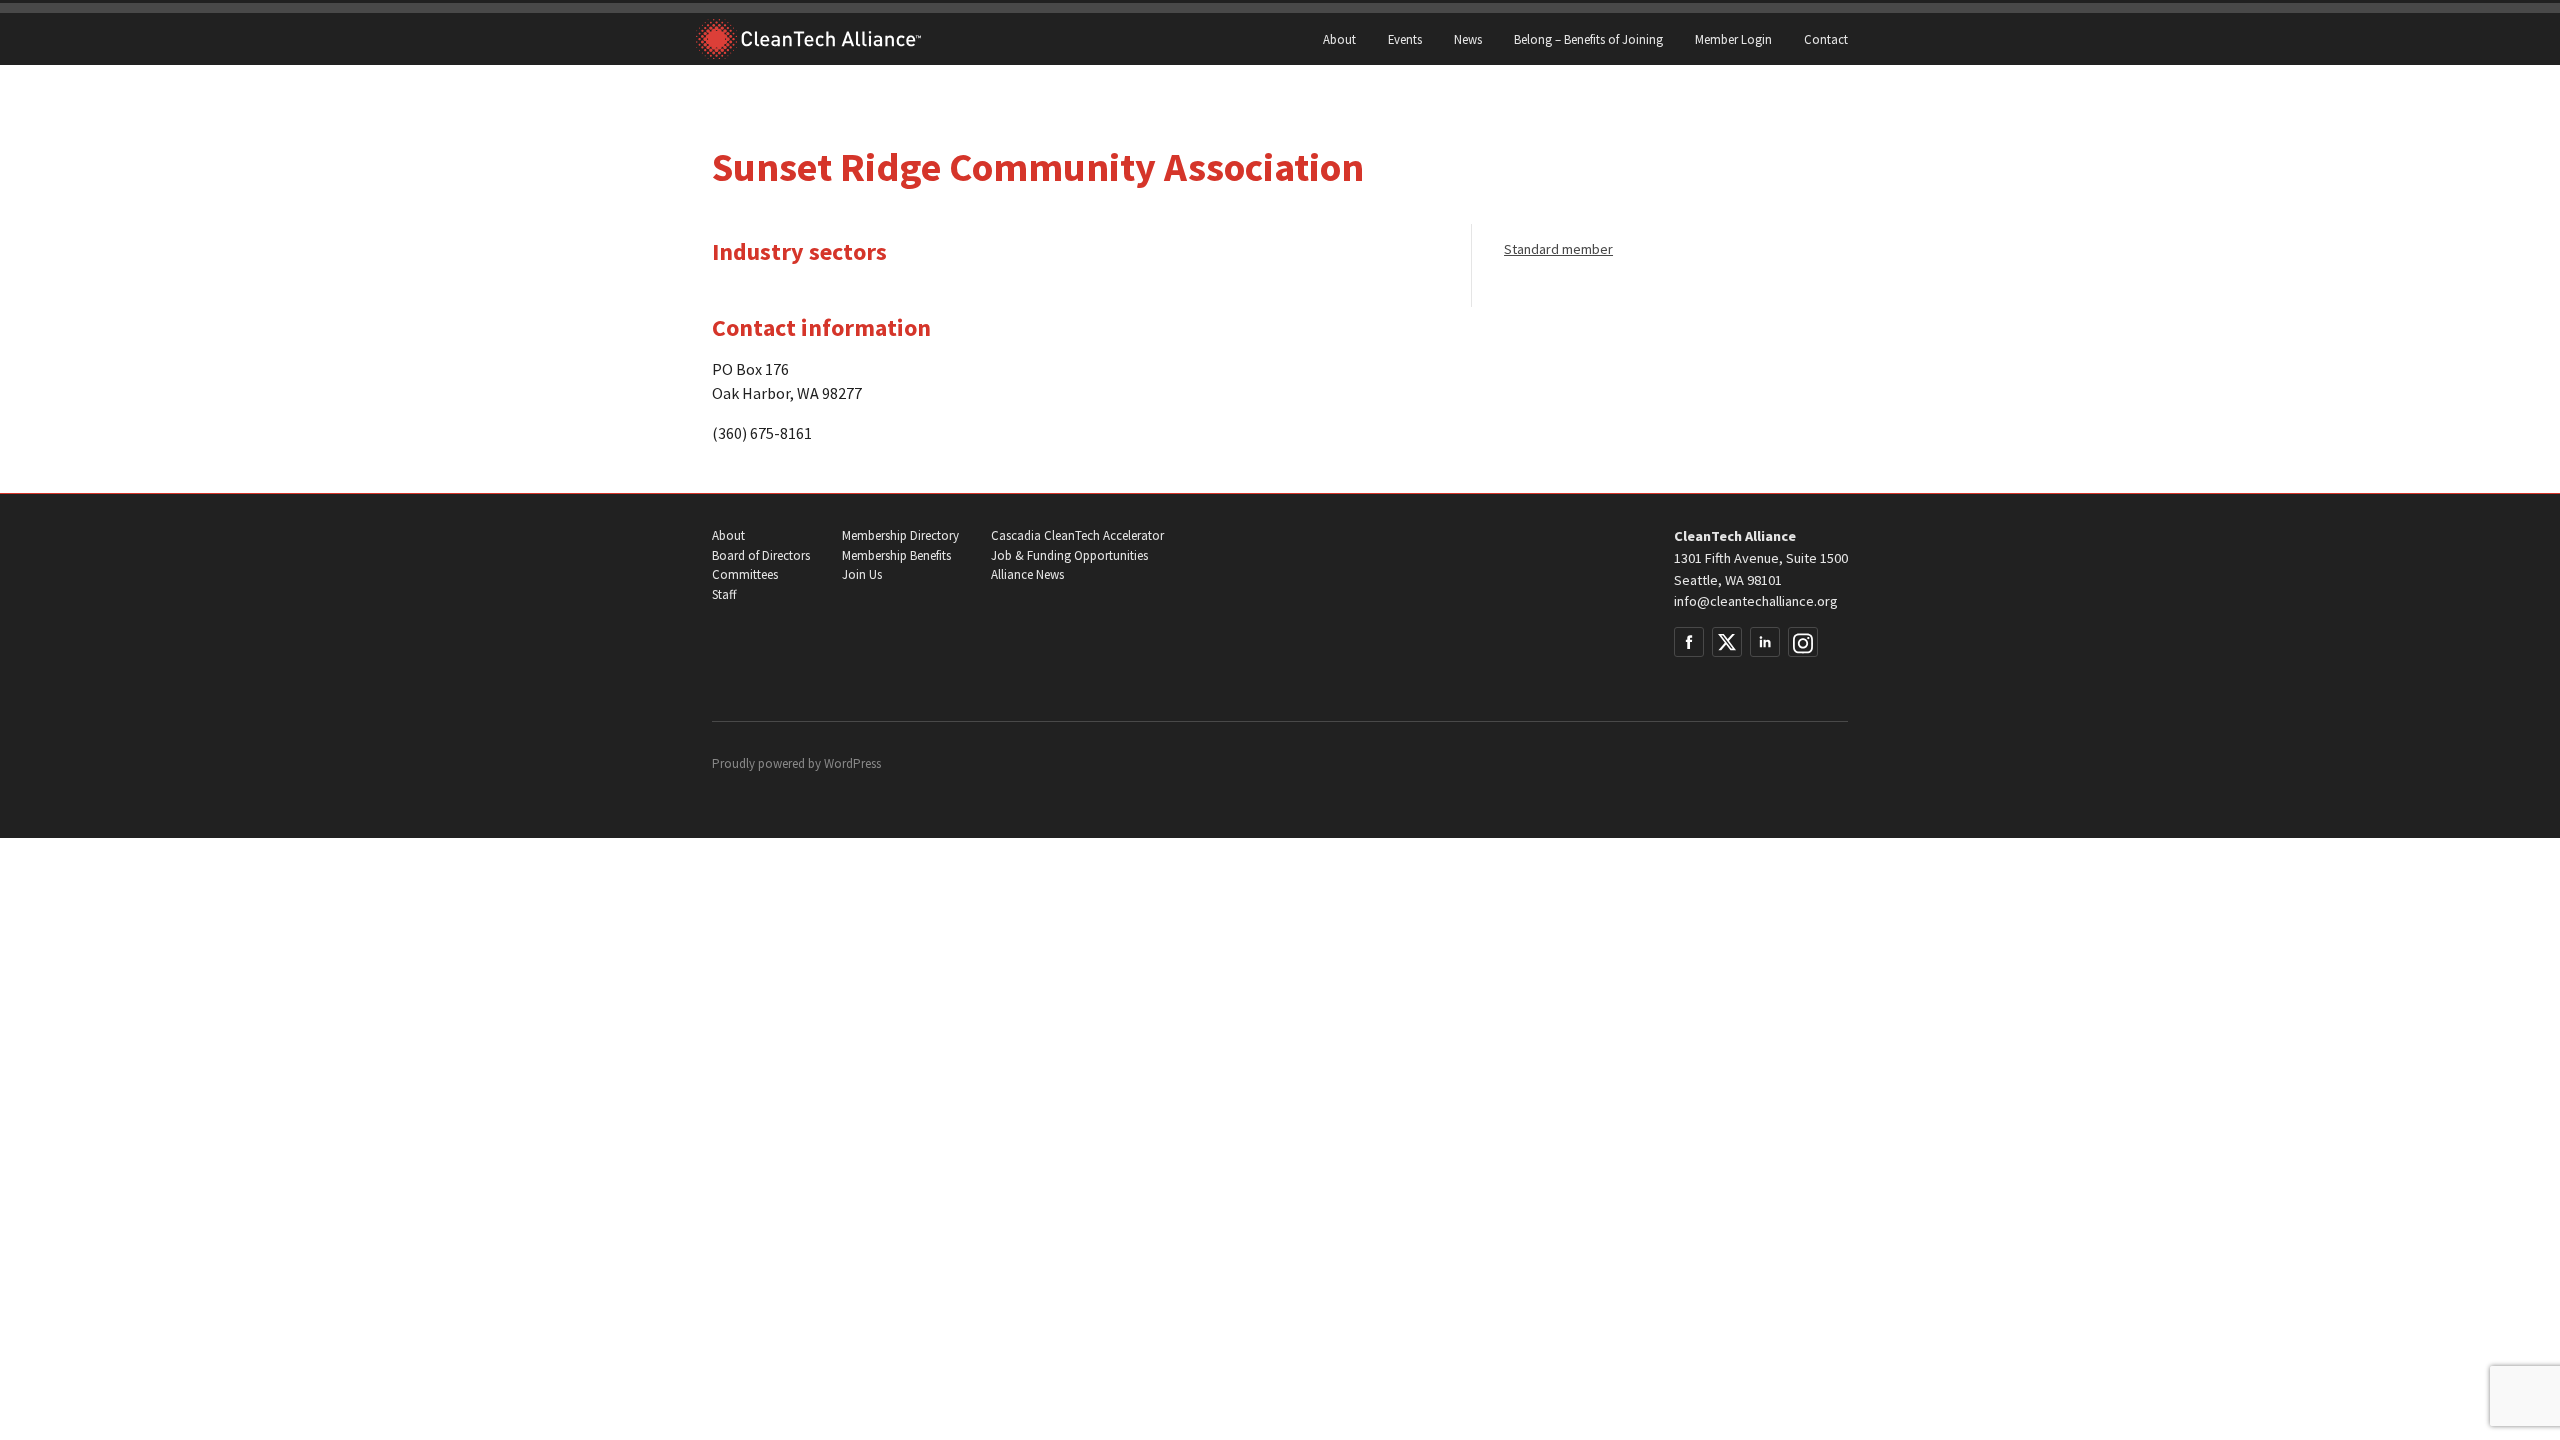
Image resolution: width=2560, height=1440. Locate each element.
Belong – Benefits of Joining (1588, 39)
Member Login (1733, 39)
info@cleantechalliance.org (1756, 601)
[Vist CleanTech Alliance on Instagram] (1803, 642)
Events (1405, 39)
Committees (745, 574)
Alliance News (1027, 574)
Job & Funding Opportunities (1069, 555)
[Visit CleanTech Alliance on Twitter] (1727, 642)
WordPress (852, 763)
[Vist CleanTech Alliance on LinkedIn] (1765, 642)
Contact (1826, 39)
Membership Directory (900, 535)
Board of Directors (761, 555)
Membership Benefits (896, 555)
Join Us (862, 574)
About (1339, 39)
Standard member (1558, 249)
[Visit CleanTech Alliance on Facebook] (1689, 642)
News (1468, 39)
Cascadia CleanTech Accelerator (1077, 535)
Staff (724, 594)
